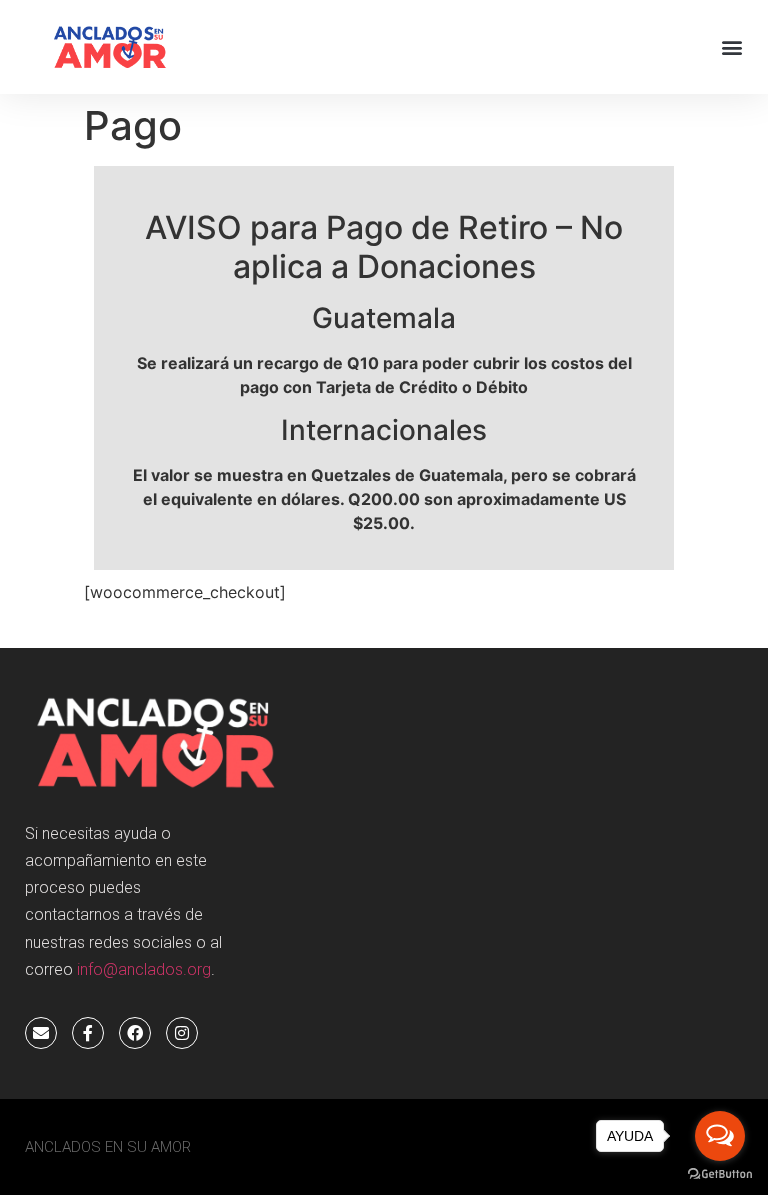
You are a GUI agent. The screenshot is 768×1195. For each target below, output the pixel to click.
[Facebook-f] (88, 1033)
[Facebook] (135, 1033)
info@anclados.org (144, 969)
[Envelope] (41, 1033)
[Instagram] (182, 1033)
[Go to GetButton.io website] (720, 1174)
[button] (731, 47)
